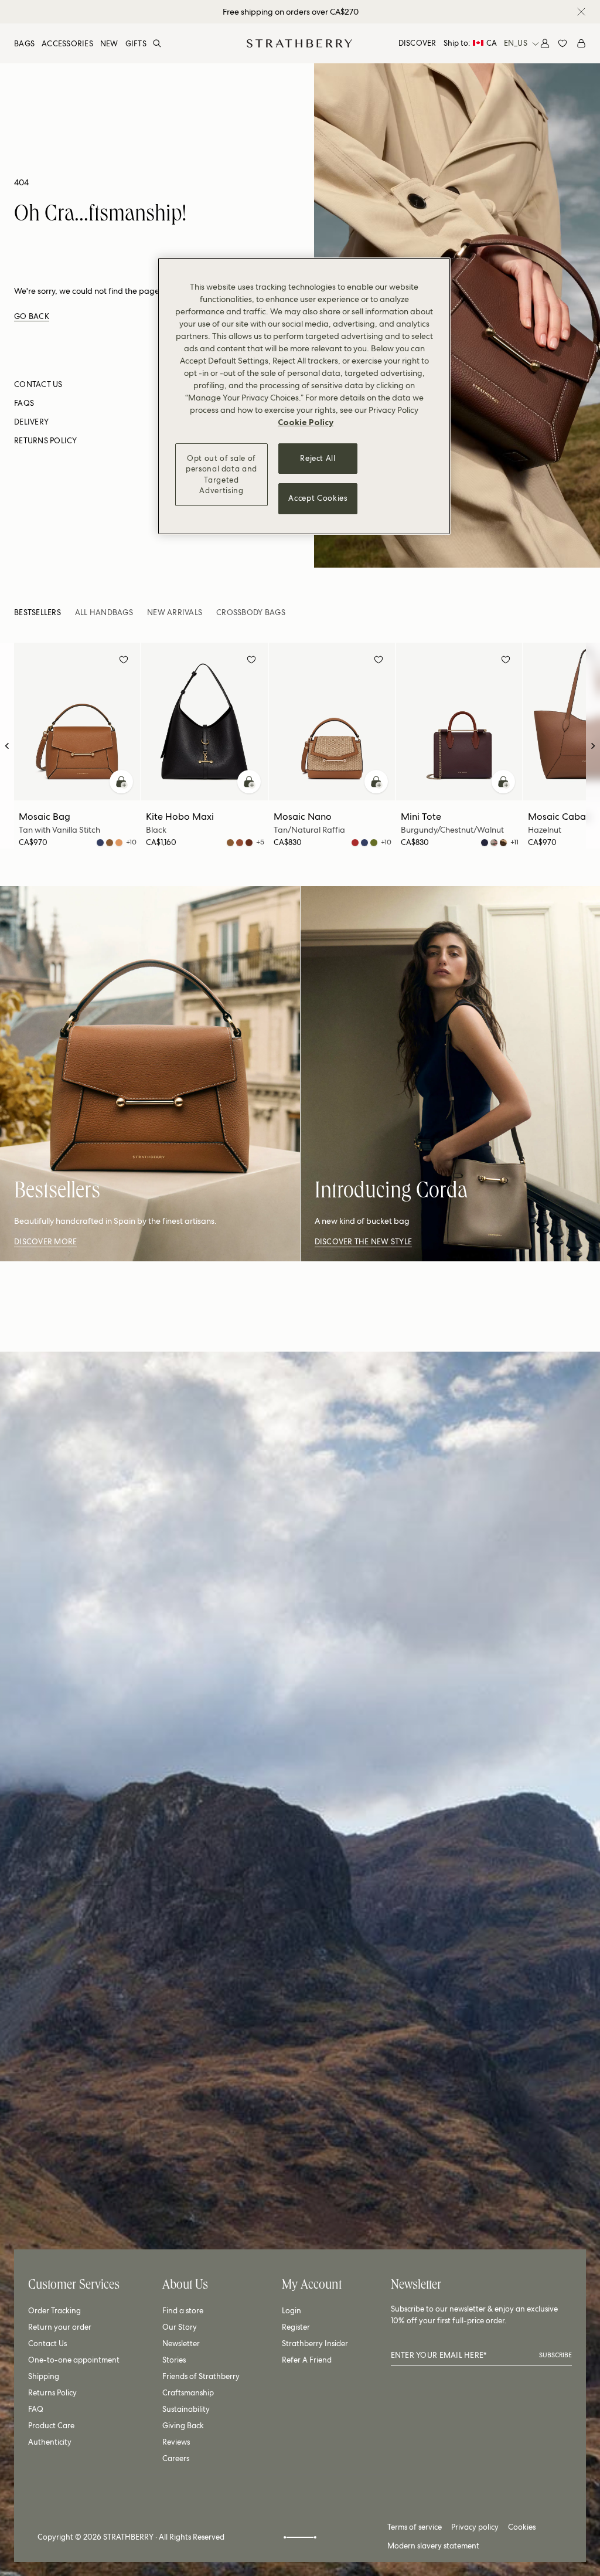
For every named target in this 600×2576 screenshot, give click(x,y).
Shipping (44, 2376)
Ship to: (470, 43)
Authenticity (50, 2442)
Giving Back (183, 2426)
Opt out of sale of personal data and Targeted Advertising (221, 474)
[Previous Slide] (7, 746)
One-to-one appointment (74, 2360)
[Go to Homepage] (299, 43)
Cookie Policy (306, 422)
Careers (176, 2458)
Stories (174, 2360)
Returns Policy (52, 2393)
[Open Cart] (581, 43)
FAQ (36, 2409)
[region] (304, 396)
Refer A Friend (307, 2360)
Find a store (183, 2311)
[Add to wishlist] (124, 661)
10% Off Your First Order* (291, 12)
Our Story (180, 2327)
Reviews (176, 2442)
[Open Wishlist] (562, 43)
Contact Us (47, 2343)
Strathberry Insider (315, 2343)
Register (296, 2327)
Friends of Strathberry (201, 2376)
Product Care (51, 2426)
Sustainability (186, 2409)
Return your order (60, 2327)
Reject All (318, 458)
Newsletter (181, 2343)
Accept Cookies (318, 498)
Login (292, 2311)
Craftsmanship (188, 2393)
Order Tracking (54, 2311)
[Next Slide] (593, 746)
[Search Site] (157, 43)
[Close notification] (581, 12)
